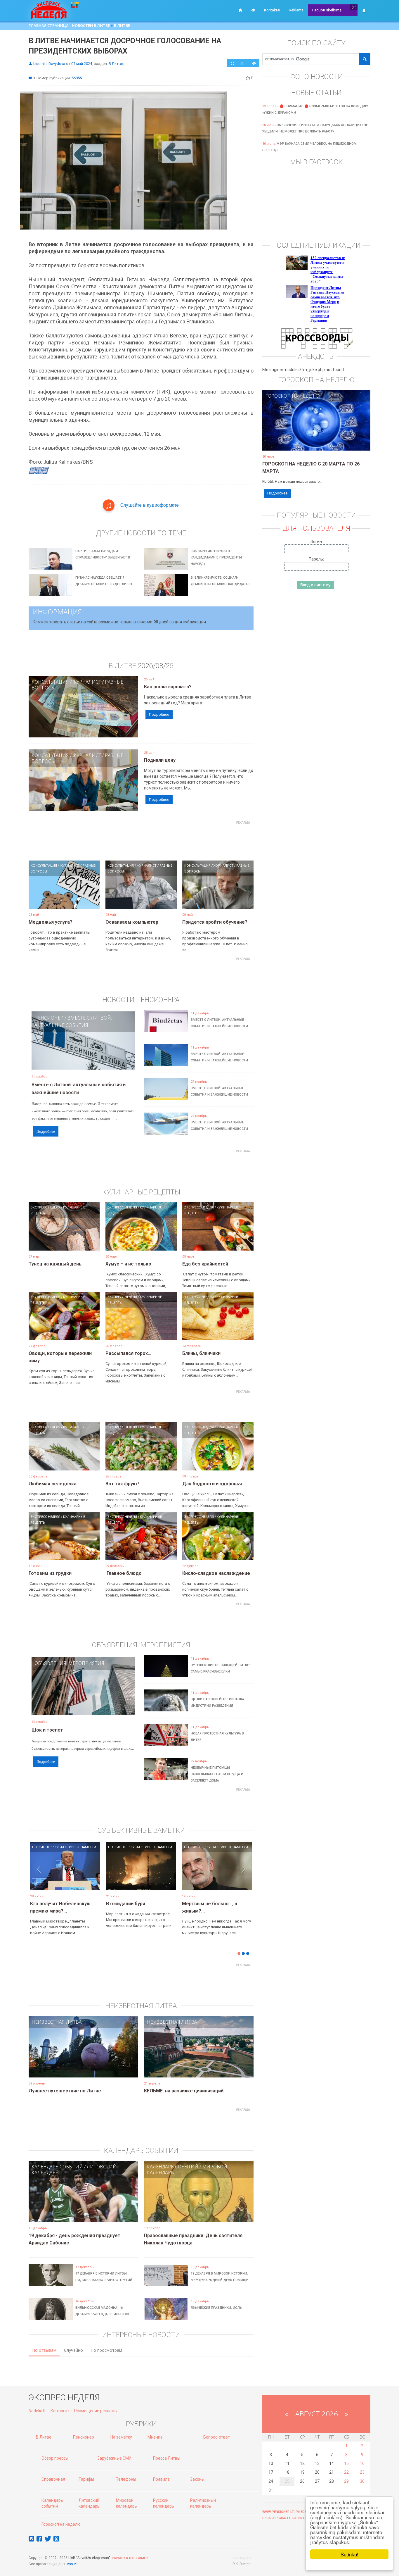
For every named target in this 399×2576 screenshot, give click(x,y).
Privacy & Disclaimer (130, 2558)
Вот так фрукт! (122, 1484)
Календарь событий (57, 2167)
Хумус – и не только (128, 1264)
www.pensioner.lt (278, 2512)
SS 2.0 (74, 2564)
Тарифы (86, 2479)
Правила (161, 2479)
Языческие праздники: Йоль (216, 2308)
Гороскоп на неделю (292, 396)
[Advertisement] (141, 840)
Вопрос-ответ (217, 2437)
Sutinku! (349, 2554)
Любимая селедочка (53, 1484)
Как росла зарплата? (168, 687)
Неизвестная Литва (57, 2022)
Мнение (155, 2437)
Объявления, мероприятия (69, 1663)
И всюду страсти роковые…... (216, 1904)
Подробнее (159, 714)
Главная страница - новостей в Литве (69, 25)
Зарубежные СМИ (114, 2458)
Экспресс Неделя (45, 1207)
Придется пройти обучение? (215, 922)
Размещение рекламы (96, 2411)
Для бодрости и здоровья (212, 1484)
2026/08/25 (156, 666)
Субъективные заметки (75, 1847)
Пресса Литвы (167, 2458)
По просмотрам (106, 2350)
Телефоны (126, 2479)
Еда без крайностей (205, 1264)
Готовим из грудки (50, 1573)
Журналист (87, 682)
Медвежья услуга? (51, 922)
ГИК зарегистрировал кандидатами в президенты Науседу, (216, 557)
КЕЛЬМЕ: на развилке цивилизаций (184, 2091)
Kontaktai (272, 10)
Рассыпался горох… (128, 1353)
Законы (197, 2479)
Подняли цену (160, 760)
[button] (39, 1875)
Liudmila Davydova (49, 64)
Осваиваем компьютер (132, 922)
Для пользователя (316, 528)
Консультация (50, 682)
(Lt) (354, 7)
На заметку (121, 2437)
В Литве (122, 25)
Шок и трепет (47, 1730)
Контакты (60, 2411)
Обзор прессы (55, 2458)
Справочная (53, 2479)
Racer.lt (300, 2518)
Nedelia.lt (37, 2411)
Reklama (296, 10)
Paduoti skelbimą (327, 10)
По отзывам (44, 2350)
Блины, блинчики (201, 1353)
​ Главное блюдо (124, 1573)
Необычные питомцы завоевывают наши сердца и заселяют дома (217, 1774)
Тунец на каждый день (55, 1264)
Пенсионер (49, 1018)
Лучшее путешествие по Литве (65, 2091)
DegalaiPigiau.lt (276, 2518)
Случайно (73, 2350)
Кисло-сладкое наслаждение (216, 1573)
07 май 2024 (82, 64)
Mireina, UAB (243, 2558)
